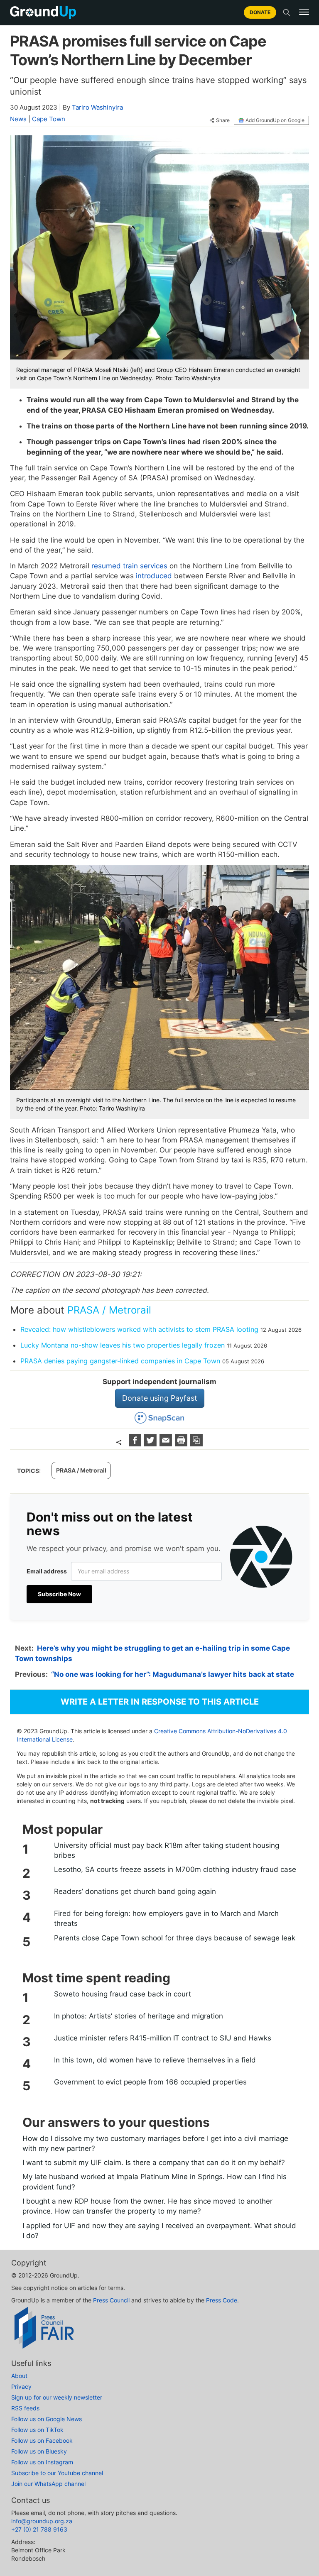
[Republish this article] (196, 1444)
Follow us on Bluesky (39, 2451)
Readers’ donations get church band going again (135, 1891)
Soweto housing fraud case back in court (123, 1994)
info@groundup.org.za (42, 2521)
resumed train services (129, 566)
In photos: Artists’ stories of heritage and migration (139, 2016)
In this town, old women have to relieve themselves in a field (155, 2060)
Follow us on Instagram (42, 2462)
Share (223, 120)
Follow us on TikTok (37, 2430)
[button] (304, 12)
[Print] (182, 1444)
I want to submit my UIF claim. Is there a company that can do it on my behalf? (154, 2163)
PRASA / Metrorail (109, 1310)
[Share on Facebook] (136, 1444)
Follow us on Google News (47, 2419)
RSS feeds (25, 2408)
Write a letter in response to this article (160, 1702)
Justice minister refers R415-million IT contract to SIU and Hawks (163, 2038)
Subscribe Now (59, 1594)
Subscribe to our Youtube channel (57, 2473)
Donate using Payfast (160, 1398)
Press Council (111, 2300)
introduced (154, 576)
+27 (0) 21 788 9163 (39, 2529)
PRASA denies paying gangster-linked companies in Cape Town (120, 1361)
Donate (260, 12)
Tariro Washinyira (97, 107)
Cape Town (49, 119)
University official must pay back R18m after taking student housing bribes (167, 1850)
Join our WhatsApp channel (48, 2484)
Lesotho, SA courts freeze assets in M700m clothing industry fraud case (175, 1869)
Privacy (21, 2386)
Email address (47, 1571)
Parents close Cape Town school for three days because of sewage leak (175, 1938)
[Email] (167, 1444)
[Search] (287, 12)
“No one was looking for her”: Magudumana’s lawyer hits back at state (173, 1674)
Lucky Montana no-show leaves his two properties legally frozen (123, 1345)
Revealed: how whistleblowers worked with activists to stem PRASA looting (139, 1329)
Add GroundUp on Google (275, 120)
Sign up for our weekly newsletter (57, 2397)
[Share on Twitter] (151, 1444)
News (18, 119)
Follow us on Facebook (42, 2440)
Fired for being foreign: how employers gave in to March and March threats (166, 1918)
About (19, 2376)
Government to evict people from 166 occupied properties (150, 2082)
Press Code (222, 2300)
